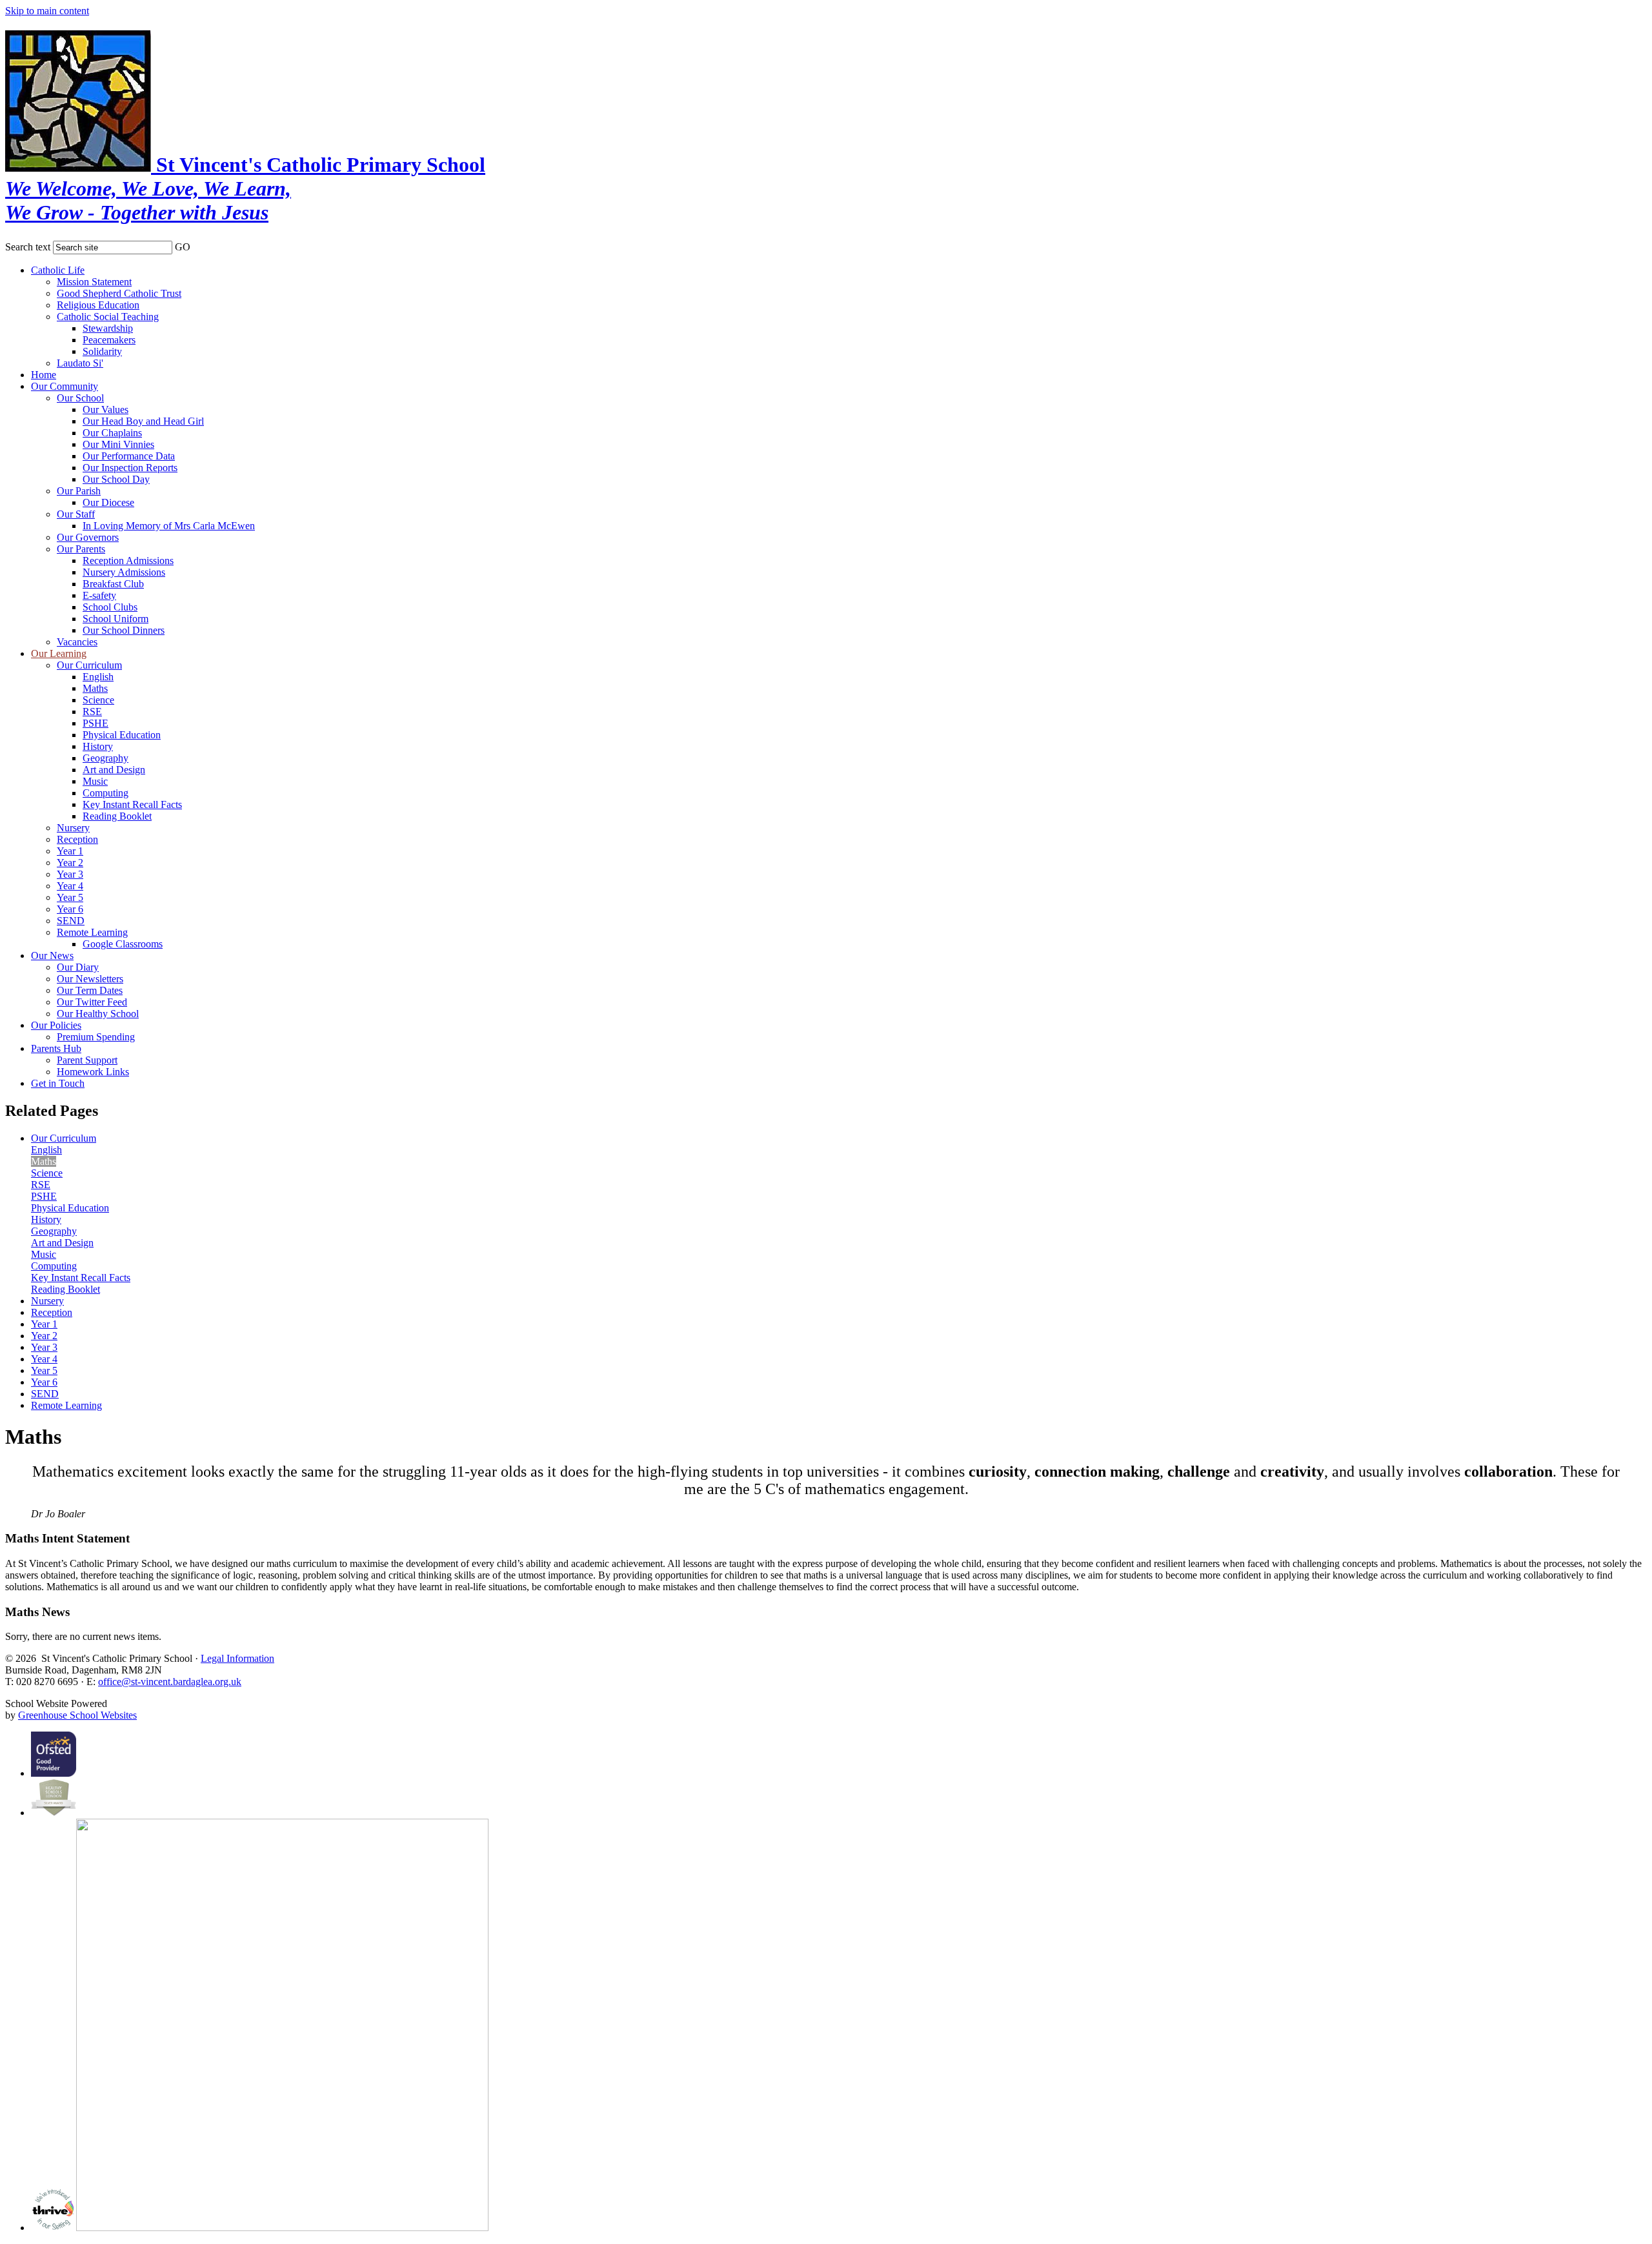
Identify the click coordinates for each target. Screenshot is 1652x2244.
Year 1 (70, 851)
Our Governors (88, 537)
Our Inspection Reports (130, 468)
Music (95, 781)
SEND (71, 921)
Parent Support (87, 1060)
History (98, 746)
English (98, 677)
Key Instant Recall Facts (132, 804)
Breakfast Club (113, 584)
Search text (28, 247)
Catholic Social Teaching (108, 317)
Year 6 (70, 909)
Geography (106, 758)
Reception (77, 839)
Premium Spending (96, 1037)
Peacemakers (109, 340)
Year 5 (70, 897)
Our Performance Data (129, 456)
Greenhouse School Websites (77, 1715)
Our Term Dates (90, 990)
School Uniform (116, 619)
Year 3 (70, 874)
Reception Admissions (128, 561)
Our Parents (81, 549)
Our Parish (79, 491)
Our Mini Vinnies (118, 444)
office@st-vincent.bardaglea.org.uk (170, 1682)
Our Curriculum (89, 665)
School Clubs (110, 607)
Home (44, 375)
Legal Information (237, 1658)
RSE (92, 712)
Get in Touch (58, 1083)
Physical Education (122, 735)
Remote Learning (92, 932)
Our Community (65, 386)
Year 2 (70, 863)
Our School (80, 398)
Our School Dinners (124, 630)
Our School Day (116, 479)
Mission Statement (94, 282)
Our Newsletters (90, 979)
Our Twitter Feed (92, 1002)
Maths (95, 688)
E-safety (99, 595)
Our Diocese (108, 502)
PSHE (96, 723)
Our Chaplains (112, 433)
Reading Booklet (117, 816)
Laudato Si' (80, 363)
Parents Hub (56, 1048)
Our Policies (56, 1025)
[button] (199, 245)
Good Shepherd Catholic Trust (119, 293)
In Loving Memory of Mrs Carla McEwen (169, 526)
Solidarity (102, 351)
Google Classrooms (123, 944)
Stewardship (108, 328)
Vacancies (77, 642)
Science (98, 700)
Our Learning (59, 653)
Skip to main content (47, 11)
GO (183, 247)
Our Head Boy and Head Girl (143, 421)
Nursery (73, 828)
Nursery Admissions (124, 572)
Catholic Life (58, 270)
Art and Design (114, 770)
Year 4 (70, 886)
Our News (52, 955)
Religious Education (98, 305)
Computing (106, 793)
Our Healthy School (98, 1014)
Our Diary (78, 967)
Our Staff (76, 514)
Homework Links (93, 1072)
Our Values (106, 409)
